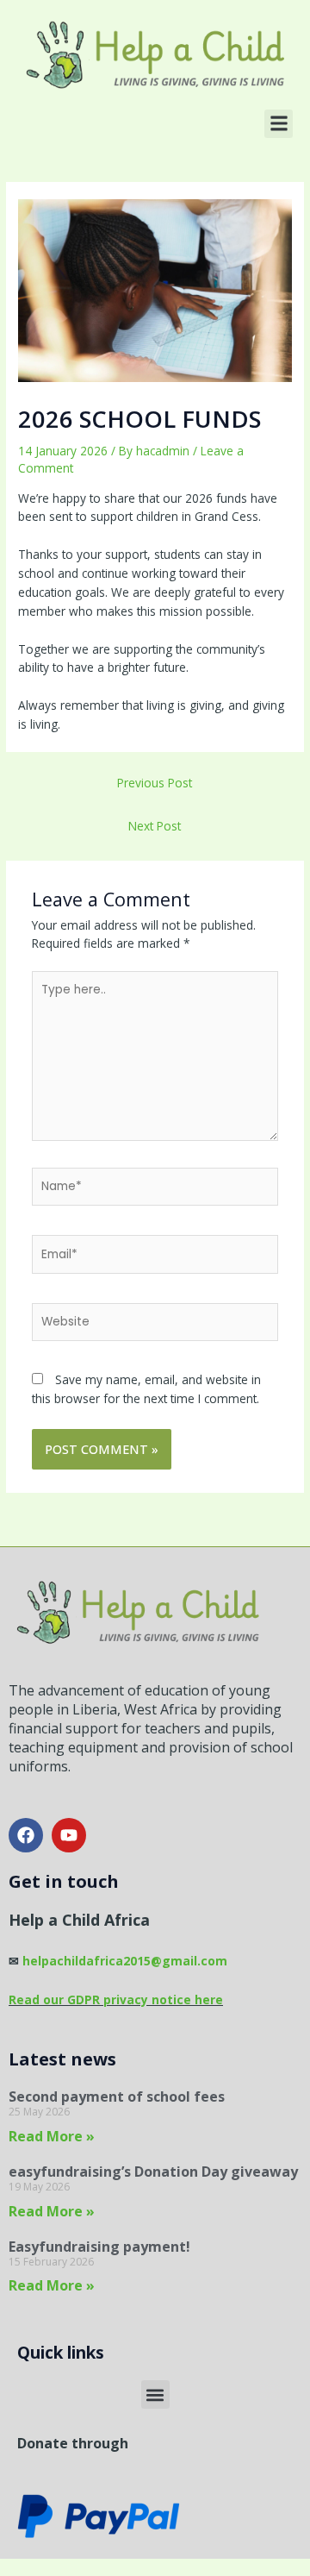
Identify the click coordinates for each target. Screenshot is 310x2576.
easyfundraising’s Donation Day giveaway (153, 2172)
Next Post (155, 826)
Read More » (52, 2136)
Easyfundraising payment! (99, 2247)
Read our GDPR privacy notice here (116, 1999)
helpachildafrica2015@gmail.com (123, 1961)
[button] (279, 124)
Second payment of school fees (117, 2097)
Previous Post (155, 783)
